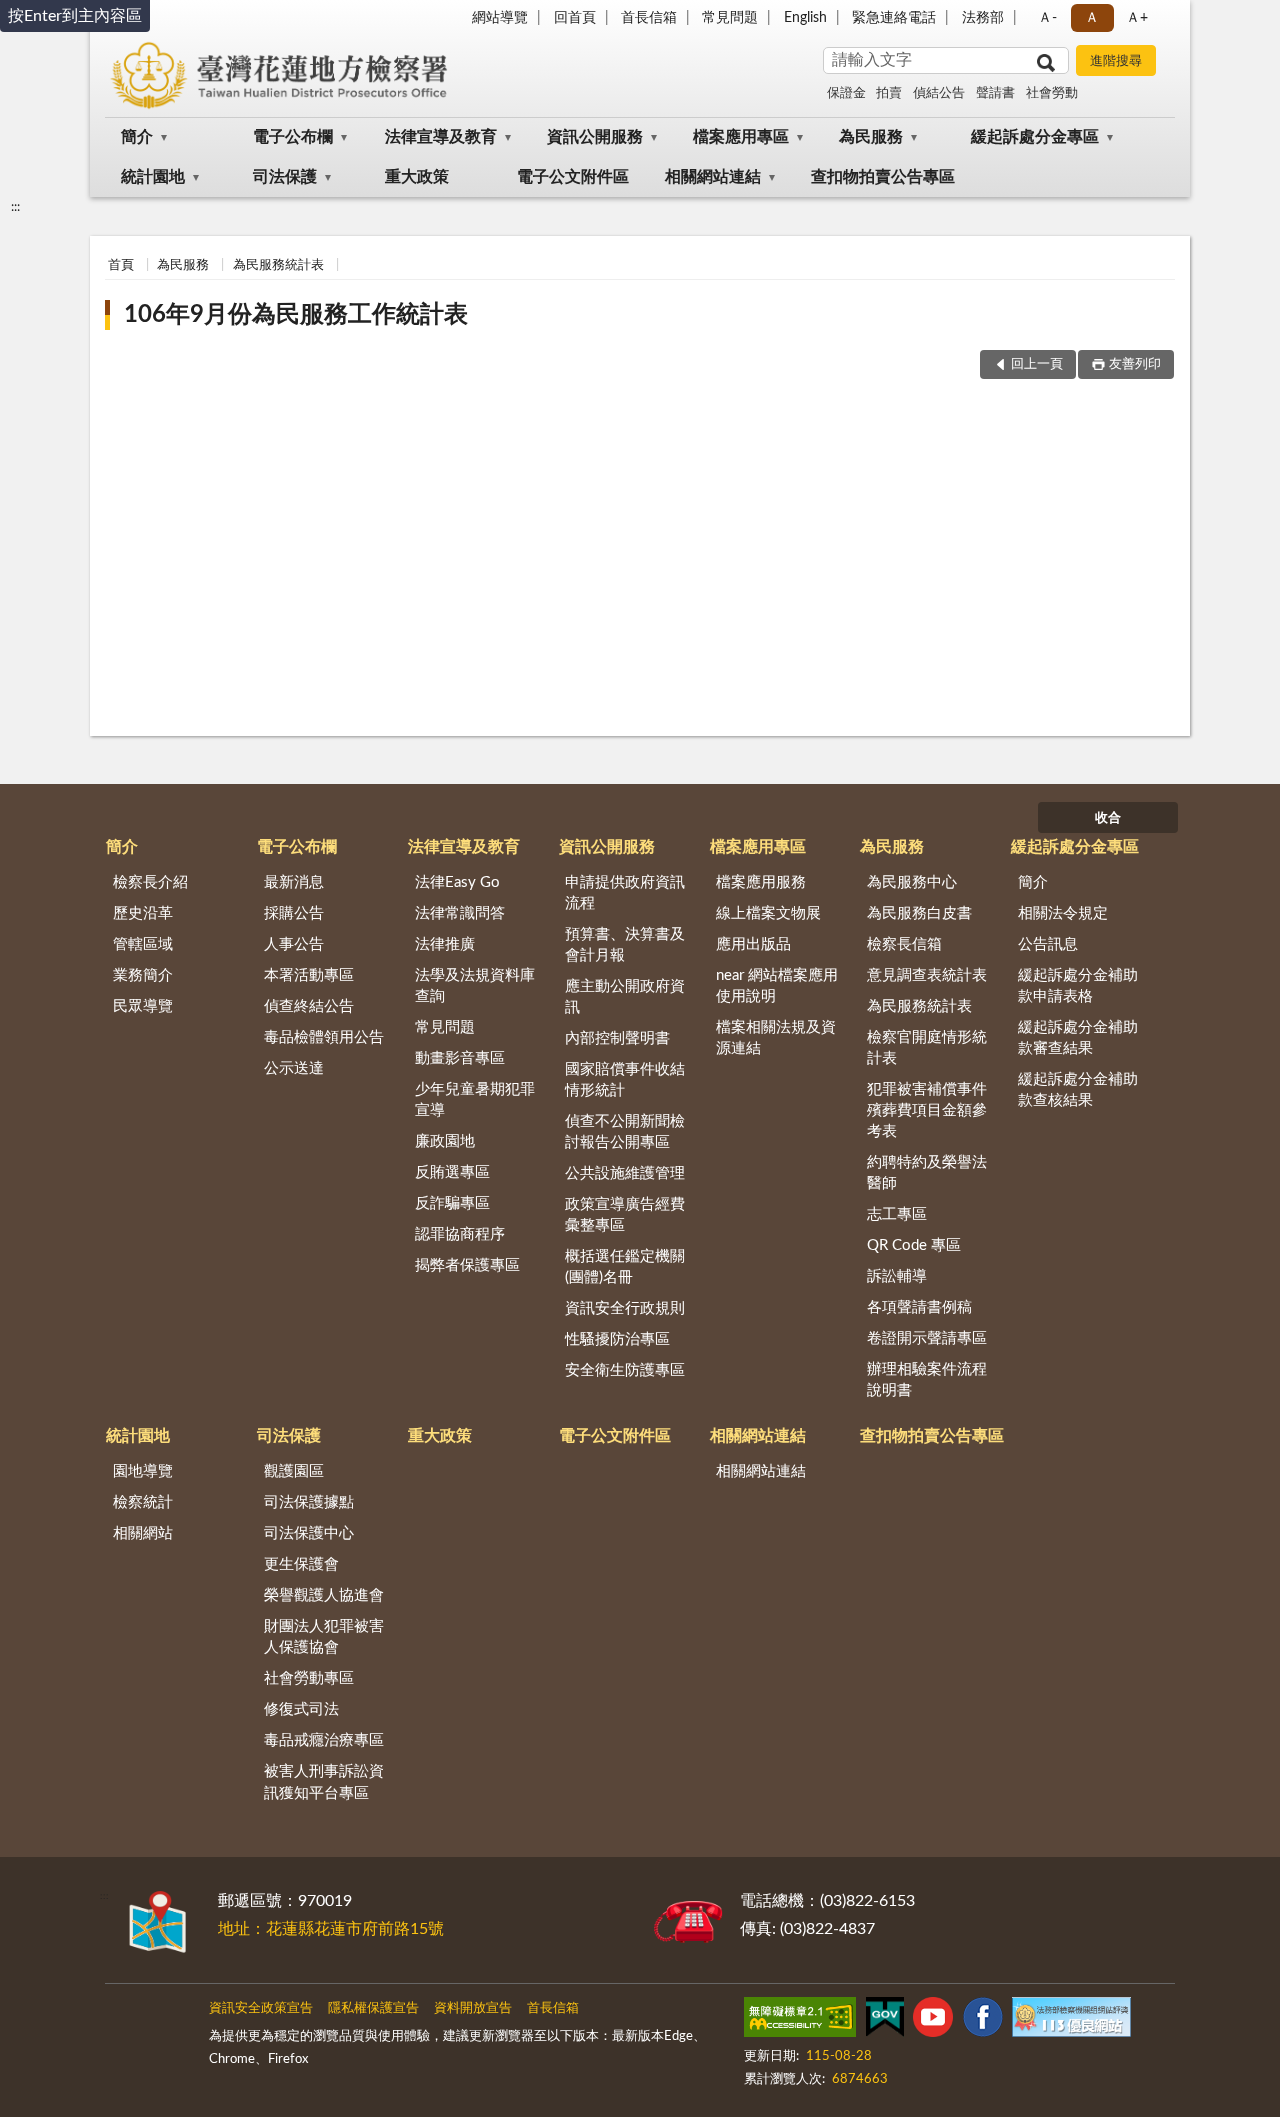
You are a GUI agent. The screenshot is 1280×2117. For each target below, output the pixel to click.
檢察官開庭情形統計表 (927, 1048)
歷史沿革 (143, 913)
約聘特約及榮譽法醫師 (927, 1173)
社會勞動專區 (309, 1678)
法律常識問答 (460, 913)
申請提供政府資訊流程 (625, 893)
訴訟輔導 (897, 1276)
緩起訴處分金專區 (1035, 137)
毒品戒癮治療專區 (324, 1740)
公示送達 (294, 1068)
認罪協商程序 (460, 1234)
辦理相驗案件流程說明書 (927, 1380)
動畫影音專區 (460, 1058)
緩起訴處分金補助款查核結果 (1078, 1090)
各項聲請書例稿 (919, 1307)
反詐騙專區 (452, 1203)
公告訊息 (1048, 944)
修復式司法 (301, 1709)
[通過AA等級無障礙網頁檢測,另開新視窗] (800, 2021)
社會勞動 (1052, 93)
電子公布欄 (293, 137)
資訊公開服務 (595, 137)
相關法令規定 (1063, 913)
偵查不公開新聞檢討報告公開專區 (625, 1132)
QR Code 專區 (914, 1245)
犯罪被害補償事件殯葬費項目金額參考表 (927, 1110)
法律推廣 (445, 944)
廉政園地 (445, 1141)
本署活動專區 (309, 975)
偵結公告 (939, 93)
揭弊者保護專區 (467, 1265)
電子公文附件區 (573, 177)
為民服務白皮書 (919, 913)
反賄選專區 (452, 1172)
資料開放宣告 (473, 2008)
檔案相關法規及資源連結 (776, 1038)
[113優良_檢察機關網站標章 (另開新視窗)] (1071, 2021)
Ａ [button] (1092, 18)
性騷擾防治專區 (617, 1339)
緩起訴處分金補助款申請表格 (1078, 986)
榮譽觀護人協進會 (324, 1595)
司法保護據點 (309, 1502)
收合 (1108, 818)
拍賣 (889, 93)
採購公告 (294, 913)
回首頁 (575, 18)
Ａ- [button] (1047, 18)
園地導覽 (143, 1471)
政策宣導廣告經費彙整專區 (625, 1215)
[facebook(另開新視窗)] (983, 2021)
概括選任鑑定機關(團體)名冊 (625, 1267)
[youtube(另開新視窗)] (933, 2021)
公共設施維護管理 (625, 1173)
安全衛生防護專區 (625, 1370)
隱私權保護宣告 (373, 2008)
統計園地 (153, 177)
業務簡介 (143, 975)
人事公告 (294, 944)
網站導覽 (500, 18)
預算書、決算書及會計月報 (625, 945)
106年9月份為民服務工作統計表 (296, 315)
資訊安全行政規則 (625, 1308)
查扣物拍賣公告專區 (883, 177)
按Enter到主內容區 (75, 16)
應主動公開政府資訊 (625, 997)
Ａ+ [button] (1137, 18)
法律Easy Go (457, 882)
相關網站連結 (713, 177)
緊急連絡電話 (894, 18)
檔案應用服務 (761, 882)
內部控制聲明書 (617, 1038)
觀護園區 (294, 1471)
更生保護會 (301, 1564)
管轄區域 (143, 944)
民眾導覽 (143, 1006)
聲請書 (995, 93)
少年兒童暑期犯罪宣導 (475, 1100)
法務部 (983, 18)
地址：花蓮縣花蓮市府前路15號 (331, 1929)
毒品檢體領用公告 (324, 1037)
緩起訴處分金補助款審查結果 (1078, 1038)
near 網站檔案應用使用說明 (777, 986)
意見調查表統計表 (927, 975)
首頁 (121, 265)
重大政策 (417, 177)
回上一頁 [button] (1037, 364)
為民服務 (871, 137)
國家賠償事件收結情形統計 (625, 1080)
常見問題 (730, 18)
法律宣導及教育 (441, 137)
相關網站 (143, 1533)
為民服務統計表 (278, 265)
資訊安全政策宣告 (261, 2008)
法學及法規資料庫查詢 (475, 986)
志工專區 (897, 1214)
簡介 (137, 137)
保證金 (846, 93)
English (805, 18)
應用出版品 (753, 944)
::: (15, 207)
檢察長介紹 (150, 882)
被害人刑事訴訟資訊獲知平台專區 (324, 1782)
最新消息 (294, 882)
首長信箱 (649, 18)
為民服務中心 (912, 882)
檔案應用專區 (741, 137)
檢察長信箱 (904, 944)
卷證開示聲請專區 (927, 1338)
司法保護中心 (309, 1533)
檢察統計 (143, 1502)
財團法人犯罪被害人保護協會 (324, 1637)
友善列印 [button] (1135, 364)
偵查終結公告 (309, 1006)
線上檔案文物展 (768, 913)
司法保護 (285, 177)
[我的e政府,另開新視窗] (885, 2021)
